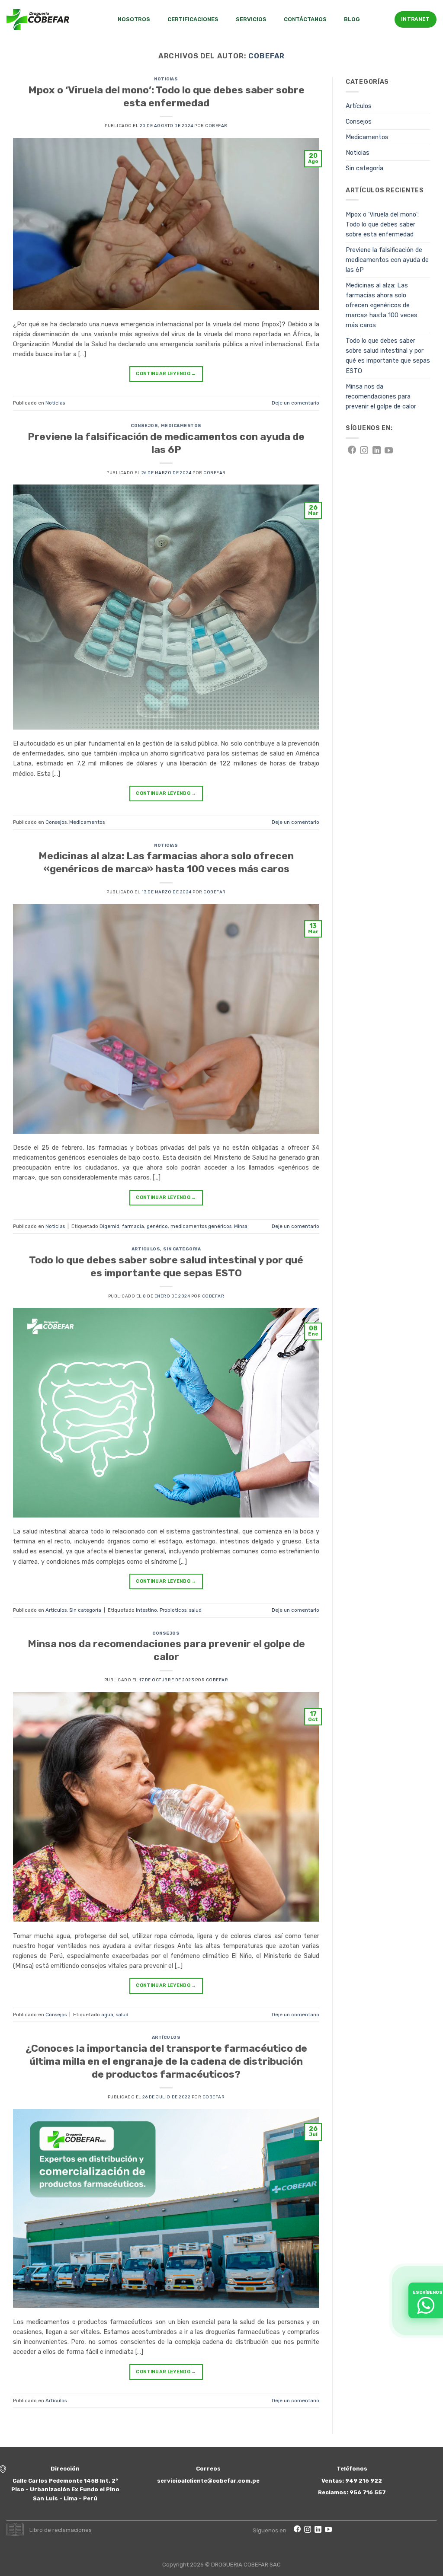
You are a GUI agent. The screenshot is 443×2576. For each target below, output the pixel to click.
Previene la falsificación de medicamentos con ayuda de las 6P (166, 443)
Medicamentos (181, 426)
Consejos (144, 426)
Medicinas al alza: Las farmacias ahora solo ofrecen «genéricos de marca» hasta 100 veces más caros (166, 862)
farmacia (133, 1226)
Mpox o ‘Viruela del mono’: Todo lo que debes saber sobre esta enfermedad (166, 96)
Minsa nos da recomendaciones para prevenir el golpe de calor (166, 1650)
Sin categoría (182, 1249)
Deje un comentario (295, 403)
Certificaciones (193, 19)
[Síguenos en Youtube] (389, 451)
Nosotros (134, 19)
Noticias (166, 79)
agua (107, 2015)
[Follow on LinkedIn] (377, 451)
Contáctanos (305, 19)
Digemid (109, 1226)
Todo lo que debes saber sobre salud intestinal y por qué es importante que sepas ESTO (166, 1266)
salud (195, 1610)
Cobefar (266, 56)
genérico (157, 1226)
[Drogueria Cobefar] (38, 19)
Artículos (146, 1249)
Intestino (146, 1610)
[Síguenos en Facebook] (352, 451)
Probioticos (173, 1610)
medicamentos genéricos (201, 1226)
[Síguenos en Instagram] (364, 451)
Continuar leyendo (166, 374)
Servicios (251, 19)
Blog (352, 19)
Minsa (241, 1226)
